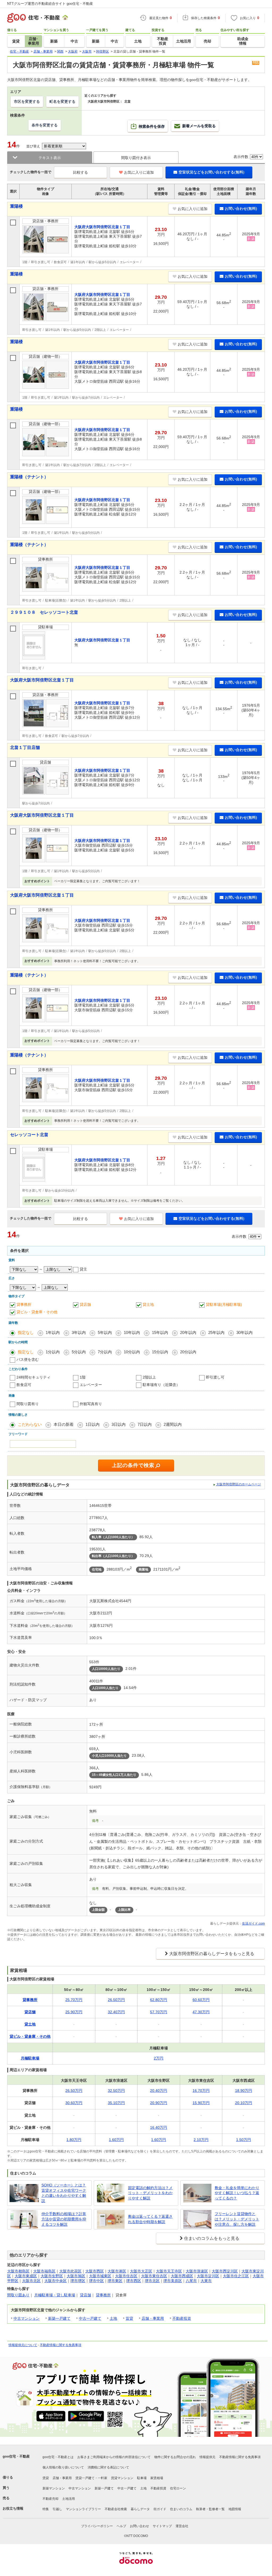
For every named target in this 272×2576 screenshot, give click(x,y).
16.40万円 (159, 2127)
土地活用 (69, 2499)
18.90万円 (244, 2091)
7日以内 (145, 1424)
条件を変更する (45, 125)
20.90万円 (159, 2103)
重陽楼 (16, 206)
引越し (57, 2509)
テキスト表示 (50, 158)
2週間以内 (173, 1424)
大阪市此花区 (70, 2271)
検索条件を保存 (152, 126)
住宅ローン (178, 2488)
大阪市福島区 (44, 2271)
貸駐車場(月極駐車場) (224, 1304)
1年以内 (53, 1332)
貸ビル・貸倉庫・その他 (37, 1312)
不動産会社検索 (116, 2509)
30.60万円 (74, 2103)
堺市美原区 (173, 2281)
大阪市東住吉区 (154, 2276)
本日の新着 (64, 1424)
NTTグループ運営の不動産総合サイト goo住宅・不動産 (50, 4)
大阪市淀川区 (208, 2276)
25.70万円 (74, 2000)
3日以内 (119, 1424)
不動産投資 (182, 2318)
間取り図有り (28, 1404)
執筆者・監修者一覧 (210, 2509)
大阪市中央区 (56, 2281)
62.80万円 (159, 2000)
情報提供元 (207, 2457)
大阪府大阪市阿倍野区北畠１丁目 (42, 680)
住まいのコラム (181, 2509)
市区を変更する (27, 101)
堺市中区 (96, 2281)
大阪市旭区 (76, 2276)
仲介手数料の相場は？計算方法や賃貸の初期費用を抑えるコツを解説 (64, 2219)
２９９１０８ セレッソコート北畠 (44, 612)
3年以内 (79, 1332)
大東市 (206, 2281)
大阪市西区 (95, 2271)
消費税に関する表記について (108, 2467)
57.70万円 (159, 2012)
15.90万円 (201, 2103)
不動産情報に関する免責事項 (61, 2345)
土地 (113, 2318)
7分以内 (105, 1352)
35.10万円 (116, 2103)
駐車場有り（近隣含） (161, 1385)
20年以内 (188, 1332)
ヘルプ (121, 2526)
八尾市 (191, 2281)
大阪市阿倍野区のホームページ (239, 1484)
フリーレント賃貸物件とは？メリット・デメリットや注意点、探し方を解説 (237, 2219)
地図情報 (235, 2509)
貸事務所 (24, 1304)
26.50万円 (116, 2000)
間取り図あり (18, 2295)
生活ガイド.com (253, 1924)
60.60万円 (201, 2000)
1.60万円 (116, 2140)
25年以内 (216, 1332)
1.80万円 (74, 2140)
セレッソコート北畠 (29, 1135)
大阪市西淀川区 (225, 2271)
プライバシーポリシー (97, 2526)
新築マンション (54, 2488)
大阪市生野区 (52, 2276)
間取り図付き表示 (136, 158)
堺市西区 (134, 2281)
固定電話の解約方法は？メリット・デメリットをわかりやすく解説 (150, 2193)
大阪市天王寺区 (169, 2271)
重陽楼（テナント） (29, 477)
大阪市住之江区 (236, 2276)
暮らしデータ (140, 2509)
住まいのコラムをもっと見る (212, 2238)
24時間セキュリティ (33, 1377)
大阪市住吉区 (126, 2276)
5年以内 (105, 1332)
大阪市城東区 (100, 2276)
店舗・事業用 (153, 2318)
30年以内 (245, 1332)
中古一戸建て (90, 2318)
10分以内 (132, 1352)
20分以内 (188, 1352)
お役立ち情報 (13, 2508)
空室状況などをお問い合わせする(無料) (211, 172)
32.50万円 (116, 2091)
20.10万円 (244, 2103)
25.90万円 (74, 2012)
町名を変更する (62, 101)
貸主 (83, 1269)
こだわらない (30, 1424)
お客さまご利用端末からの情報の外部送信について (114, 2457)
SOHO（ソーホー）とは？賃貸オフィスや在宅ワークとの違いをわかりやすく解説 (64, 2193)
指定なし (26, 1332)
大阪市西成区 (182, 2276)
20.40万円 (159, 2091)
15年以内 (160, 1332)
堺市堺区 (78, 2281)
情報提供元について (23, 2345)
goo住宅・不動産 (16, 2456)
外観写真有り (91, 1404)
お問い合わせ (139, 2526)
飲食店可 (24, 1385)
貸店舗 (85, 1304)
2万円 (159, 2058)
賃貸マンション (122, 2478)
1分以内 (53, 1352)
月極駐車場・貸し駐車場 (55, 2295)
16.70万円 (201, 2091)
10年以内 (132, 1332)
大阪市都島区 (18, 2271)
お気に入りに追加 (139, 172)
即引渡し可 (215, 1377)
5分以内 (79, 1352)
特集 (46, 2509)
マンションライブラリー (83, 2509)
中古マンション (27, 2318)
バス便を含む (28, 1359)
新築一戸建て (59, 2318)
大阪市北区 (31, 2281)
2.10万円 (201, 2140)
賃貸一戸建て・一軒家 (91, 2478)
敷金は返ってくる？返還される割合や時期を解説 (150, 2219)
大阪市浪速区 (197, 2271)
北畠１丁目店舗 (25, 747)
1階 (83, 1377)
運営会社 (182, 2526)
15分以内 (160, 1352)
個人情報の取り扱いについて (63, 2467)
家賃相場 (157, 2478)
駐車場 (142, 2478)
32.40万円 (116, 2012)
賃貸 (129, 2318)
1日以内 (93, 1424)
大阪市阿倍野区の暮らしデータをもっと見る (212, 1954)
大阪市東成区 (26, 2276)
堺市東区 (115, 2281)
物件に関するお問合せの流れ (175, 2457)
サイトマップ (162, 2526)
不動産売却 (50, 2499)
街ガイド (160, 2509)
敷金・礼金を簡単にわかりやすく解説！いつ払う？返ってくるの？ (237, 2193)
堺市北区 (152, 2281)
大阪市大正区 (141, 2271)
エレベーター (91, 1385)
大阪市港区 (117, 2271)
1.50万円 (244, 2140)
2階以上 (149, 1377)
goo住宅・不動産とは (58, 2457)
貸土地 (148, 1304)
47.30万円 (201, 2012)
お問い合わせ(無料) (241, 208)
